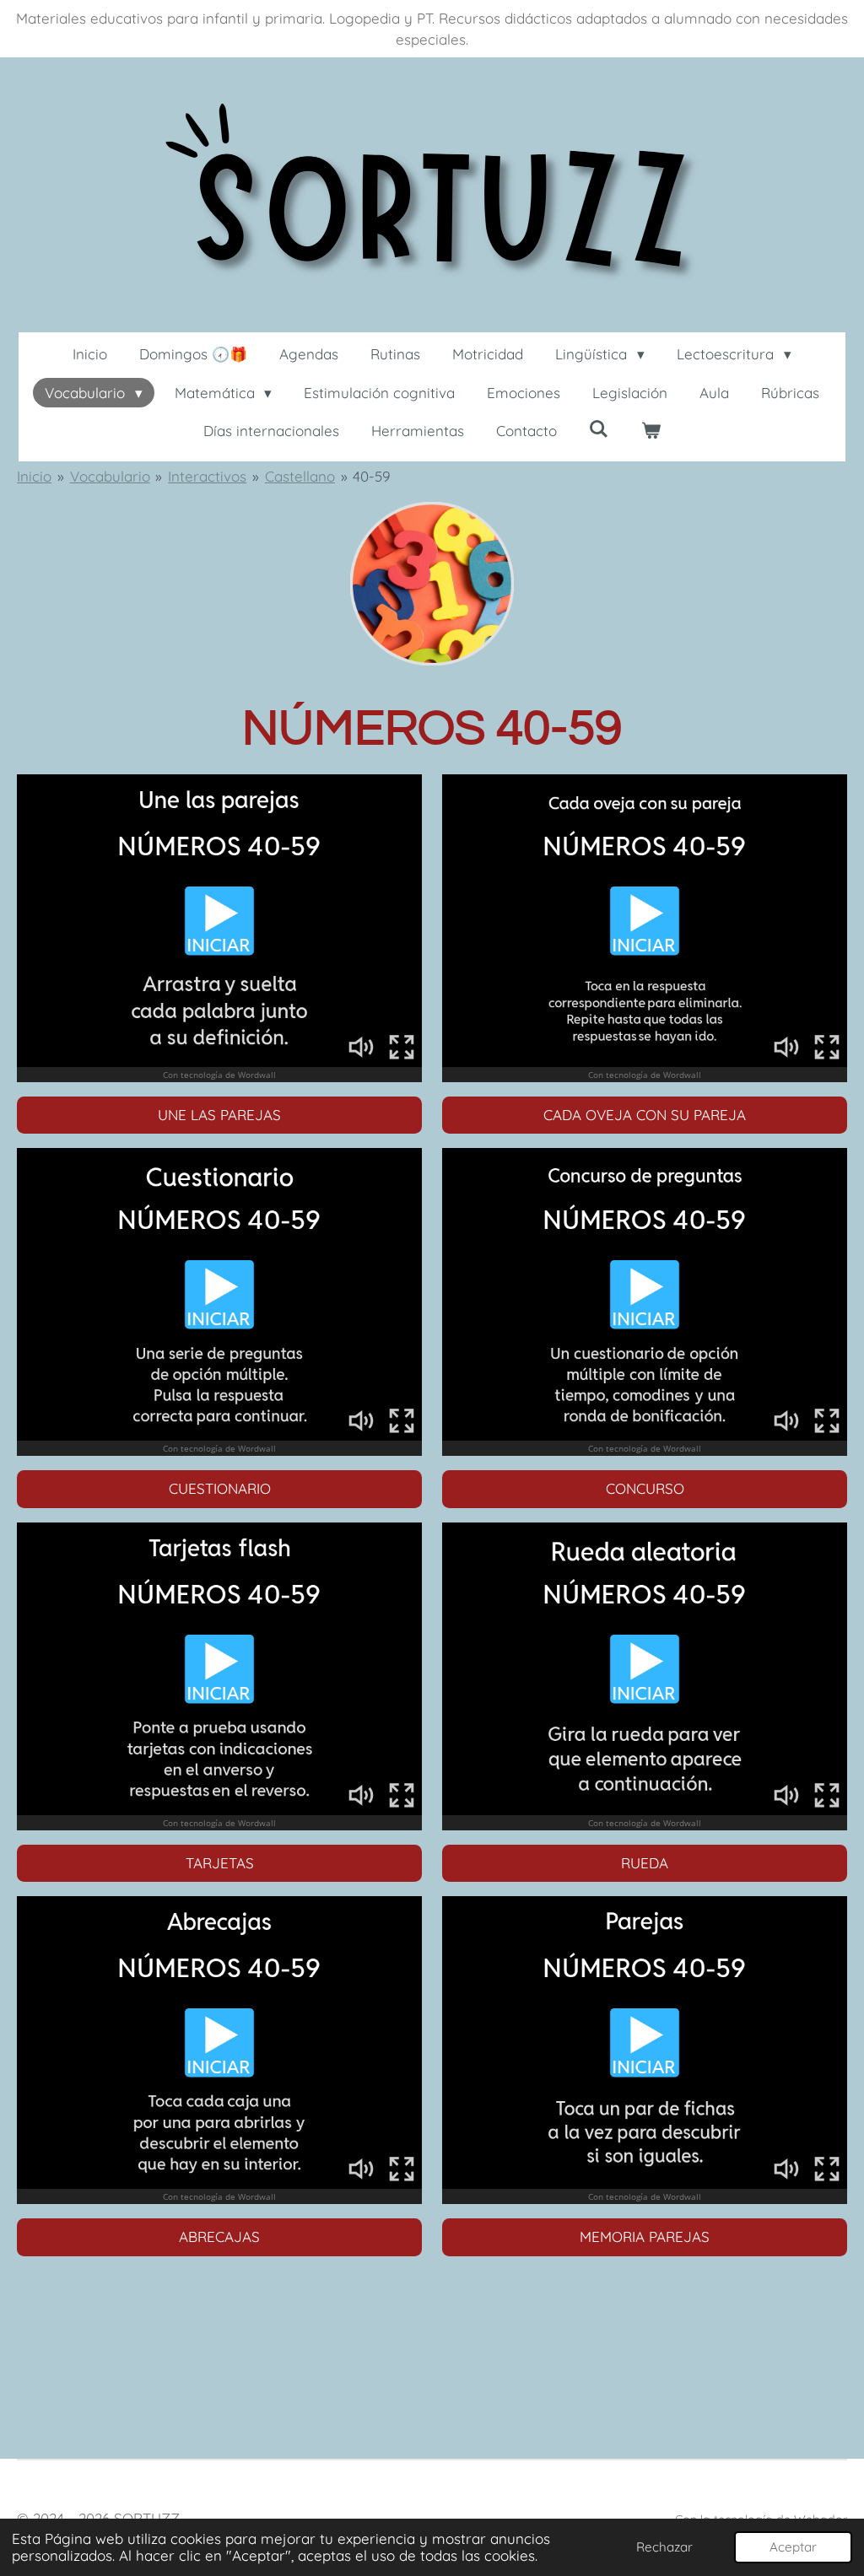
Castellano (300, 476)
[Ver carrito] (651, 431)
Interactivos (207, 476)
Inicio (34, 476)
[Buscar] (599, 429)
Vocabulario (110, 476)
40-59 (371, 476)
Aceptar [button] (793, 2547)
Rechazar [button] (664, 2547)
